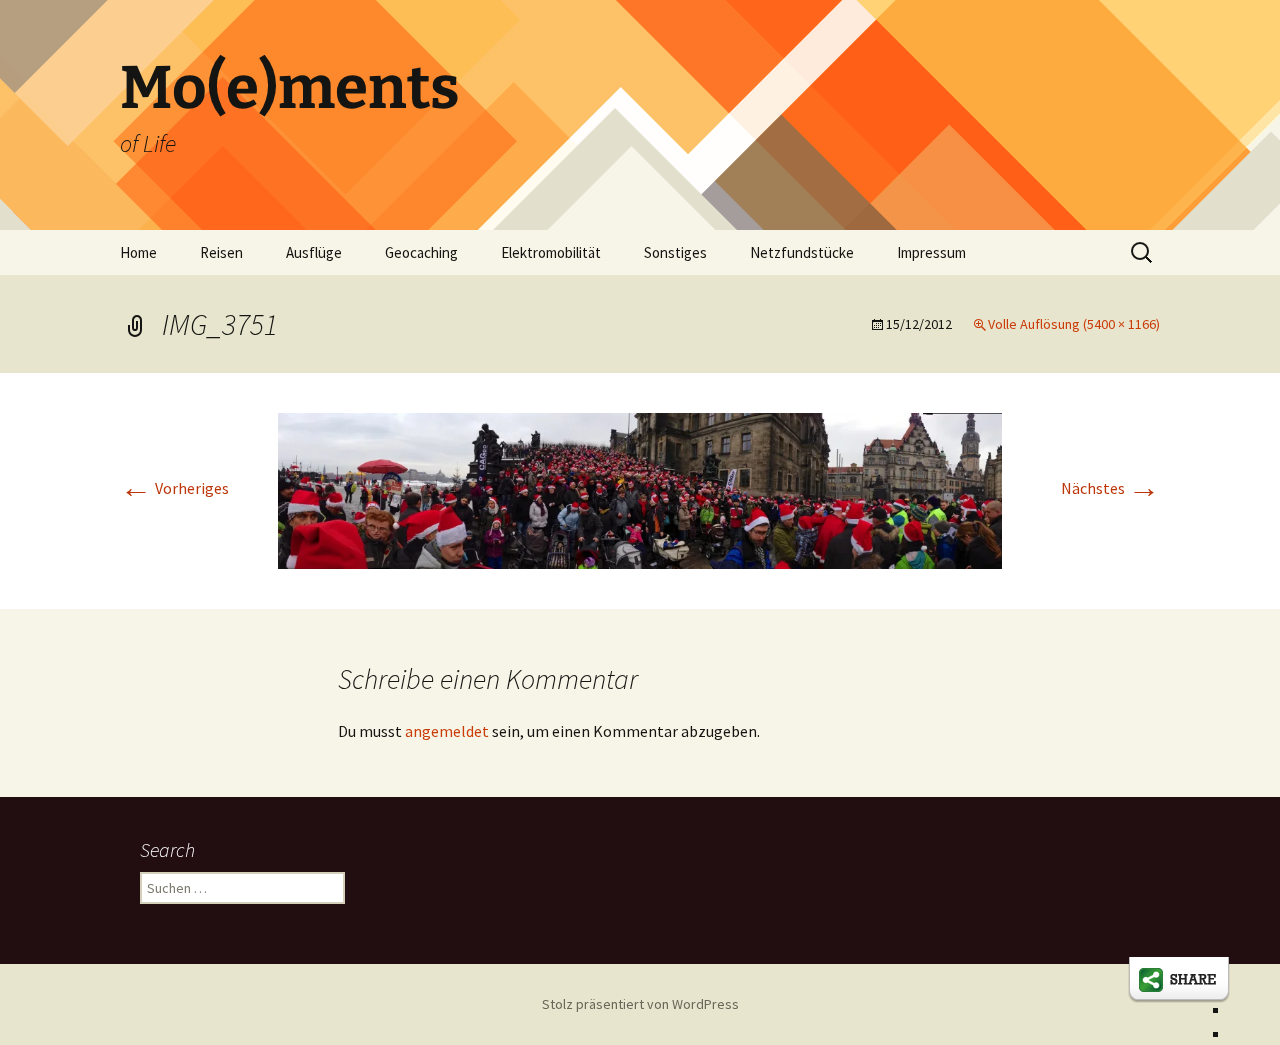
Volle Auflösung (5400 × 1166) (1074, 324)
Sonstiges (675, 252)
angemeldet (447, 731)
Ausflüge (314, 252)
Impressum (931, 252)
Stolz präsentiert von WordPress (640, 1004)
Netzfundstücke (802, 252)
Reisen (221, 252)
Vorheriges (174, 488)
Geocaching (421, 252)
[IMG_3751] (640, 489)
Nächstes (1110, 488)
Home (138, 252)
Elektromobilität (551, 252)
